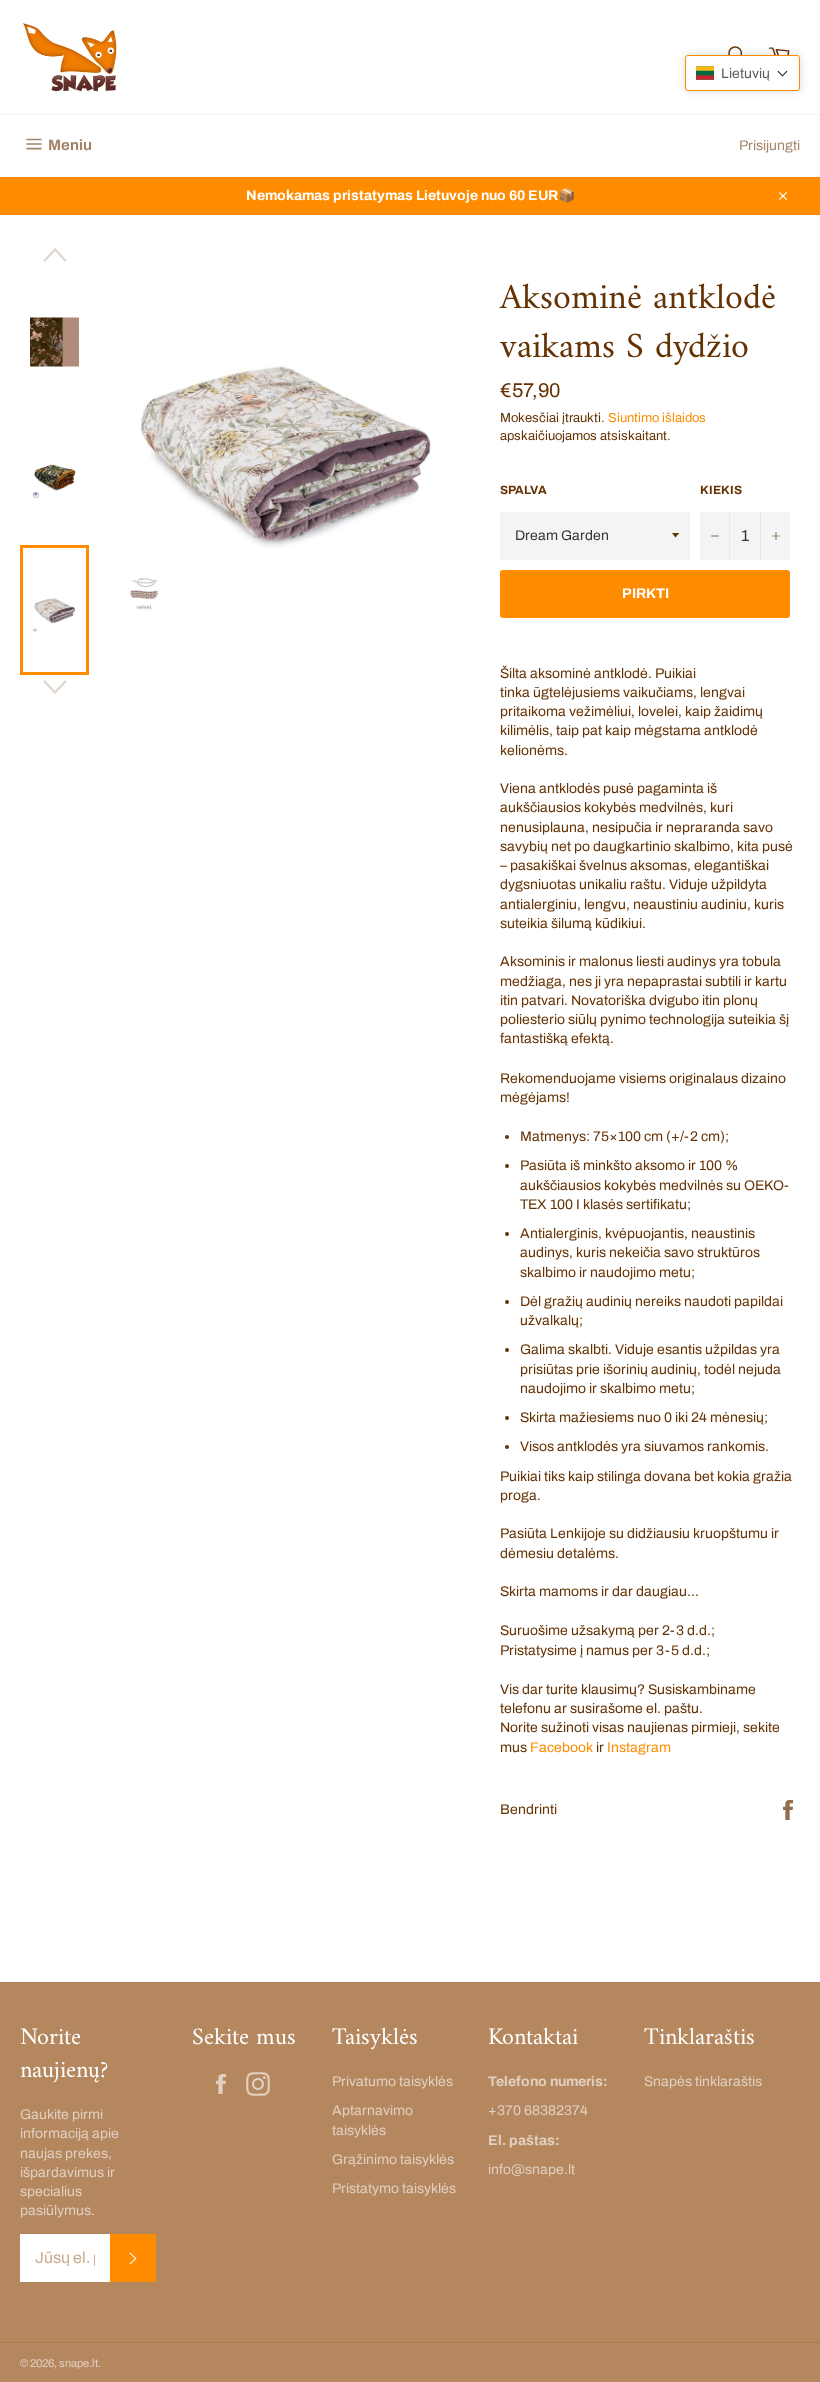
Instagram (639, 1747)
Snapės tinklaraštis (703, 2081)
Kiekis (721, 490)
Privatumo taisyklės (392, 2081)
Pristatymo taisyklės (394, 2188)
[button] (742, 73)
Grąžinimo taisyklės (393, 2159)
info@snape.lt (531, 2169)
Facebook (561, 1747)
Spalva (523, 490)
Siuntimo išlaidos (657, 418)
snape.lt (78, 2363)
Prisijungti (769, 145)
